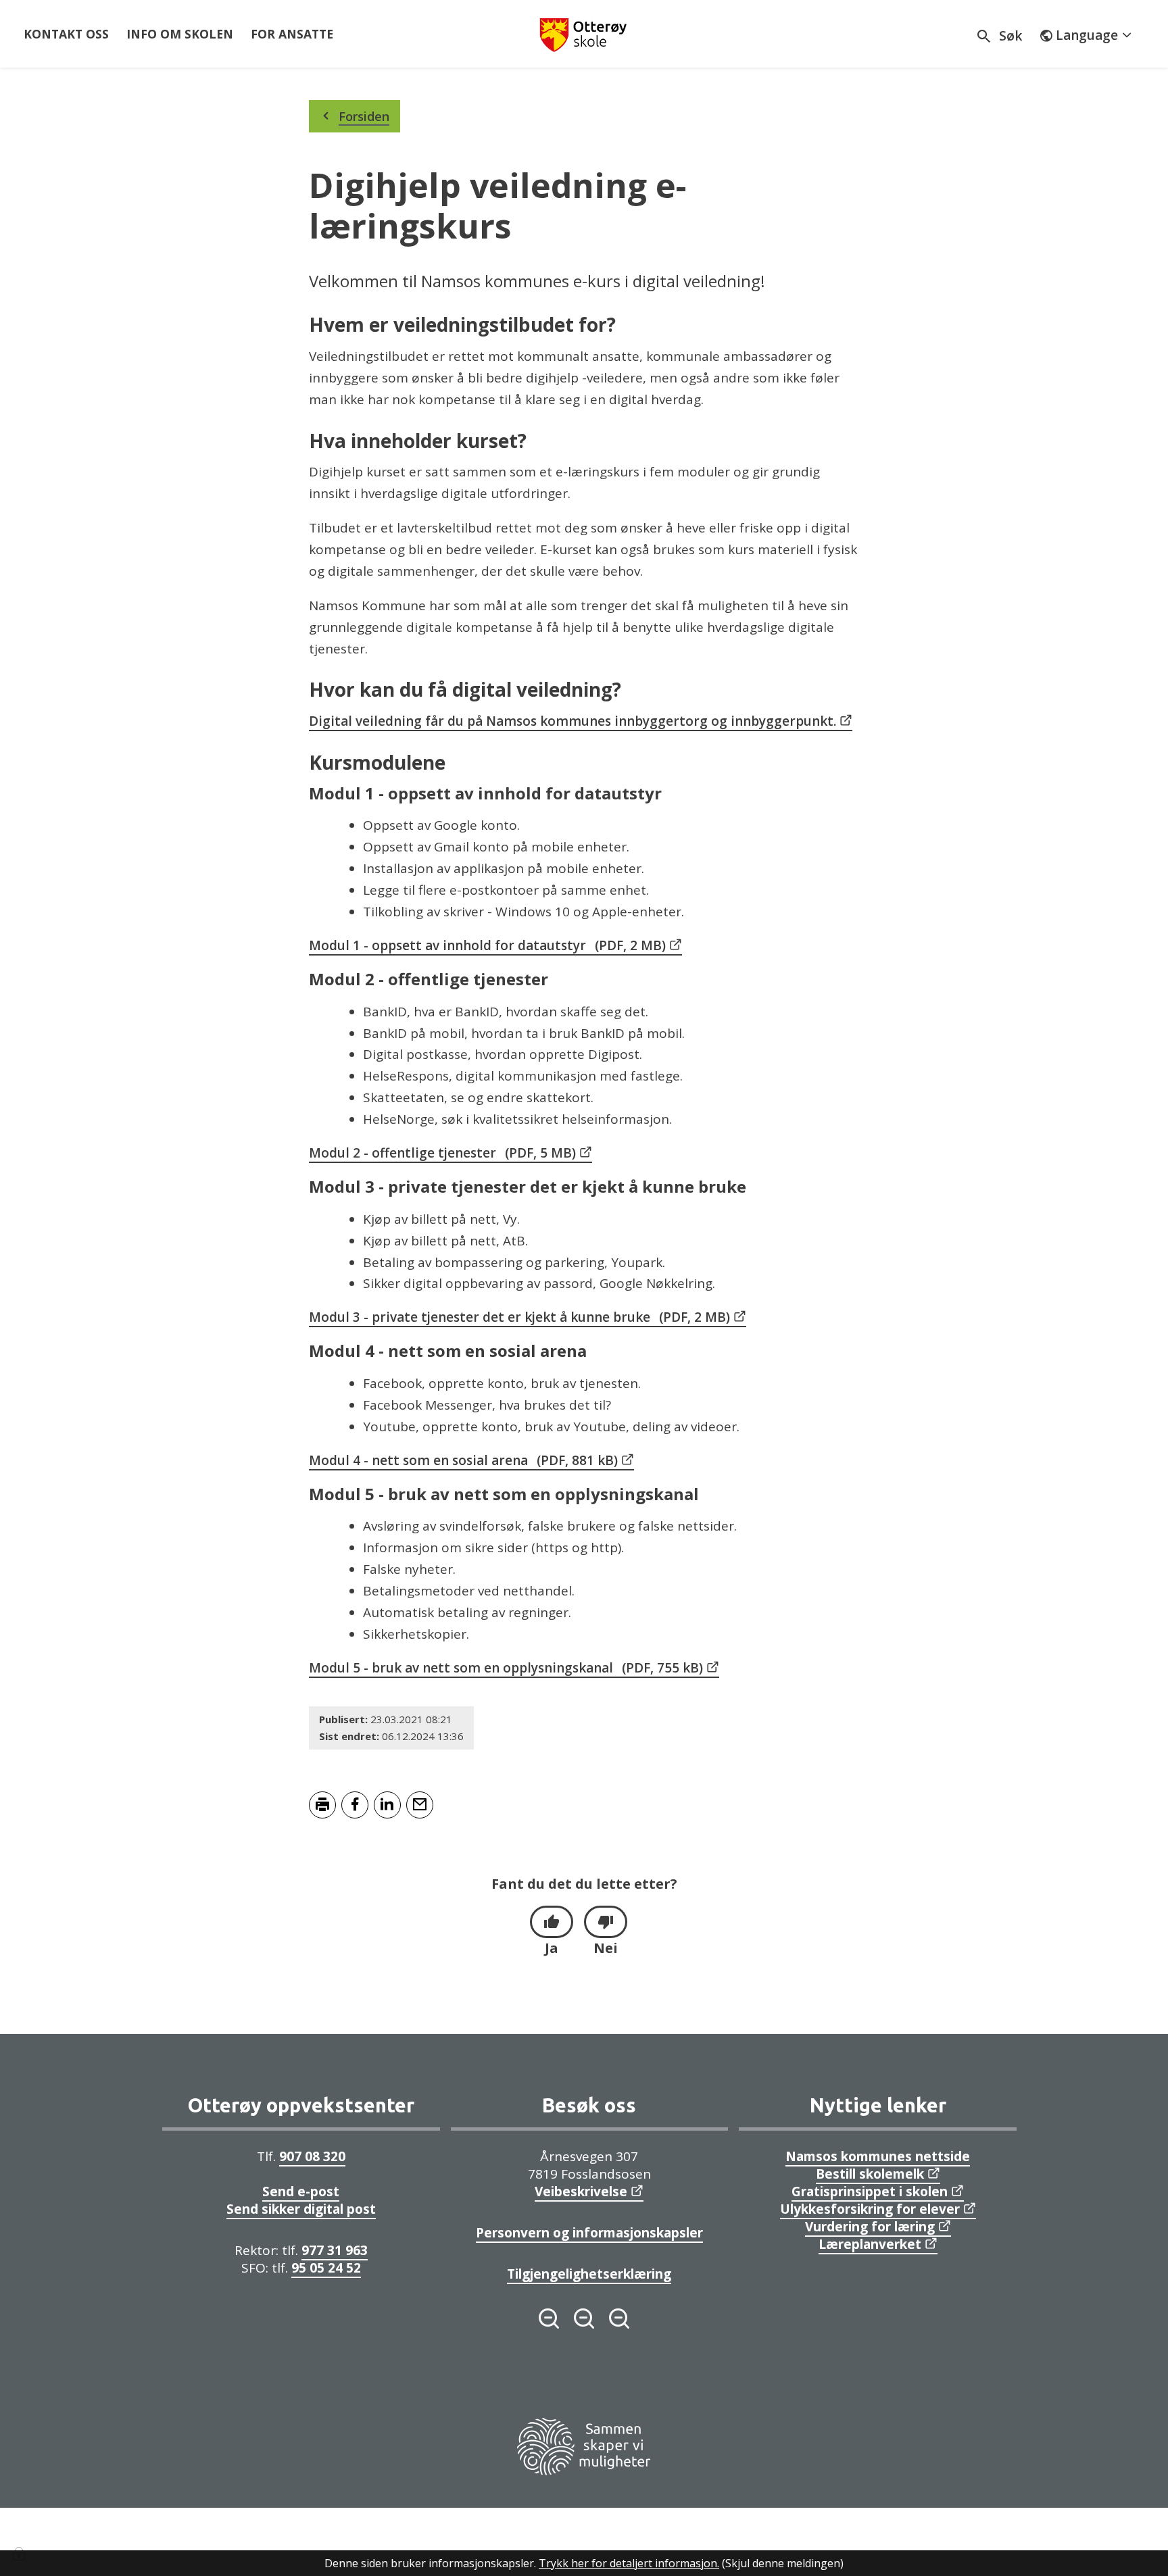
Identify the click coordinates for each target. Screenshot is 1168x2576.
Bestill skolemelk (870, 2174)
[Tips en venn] (420, 1805)
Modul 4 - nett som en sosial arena (463, 1460)
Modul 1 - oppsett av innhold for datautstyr (487, 945)
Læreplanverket (870, 2244)
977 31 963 (335, 2250)
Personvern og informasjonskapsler (589, 2233)
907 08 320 (312, 2156)
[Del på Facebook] (355, 1805)
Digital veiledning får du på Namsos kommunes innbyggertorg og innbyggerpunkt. (573, 721)
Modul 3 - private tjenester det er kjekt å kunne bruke (519, 1317)
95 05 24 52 (326, 2268)
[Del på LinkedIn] (387, 1805)
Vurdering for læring (870, 2227)
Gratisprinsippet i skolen (870, 2191)
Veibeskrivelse (581, 2191)
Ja (552, 1948)
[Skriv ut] (322, 1805)
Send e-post (301, 2191)
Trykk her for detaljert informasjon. (629, 2563)
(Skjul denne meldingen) (783, 2563)
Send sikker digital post (301, 2209)
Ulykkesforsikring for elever (870, 2209)
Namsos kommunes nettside (878, 2156)
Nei (606, 1948)
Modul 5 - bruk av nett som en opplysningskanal (506, 1668)
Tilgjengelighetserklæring (589, 2274)
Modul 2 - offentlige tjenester (442, 1153)
